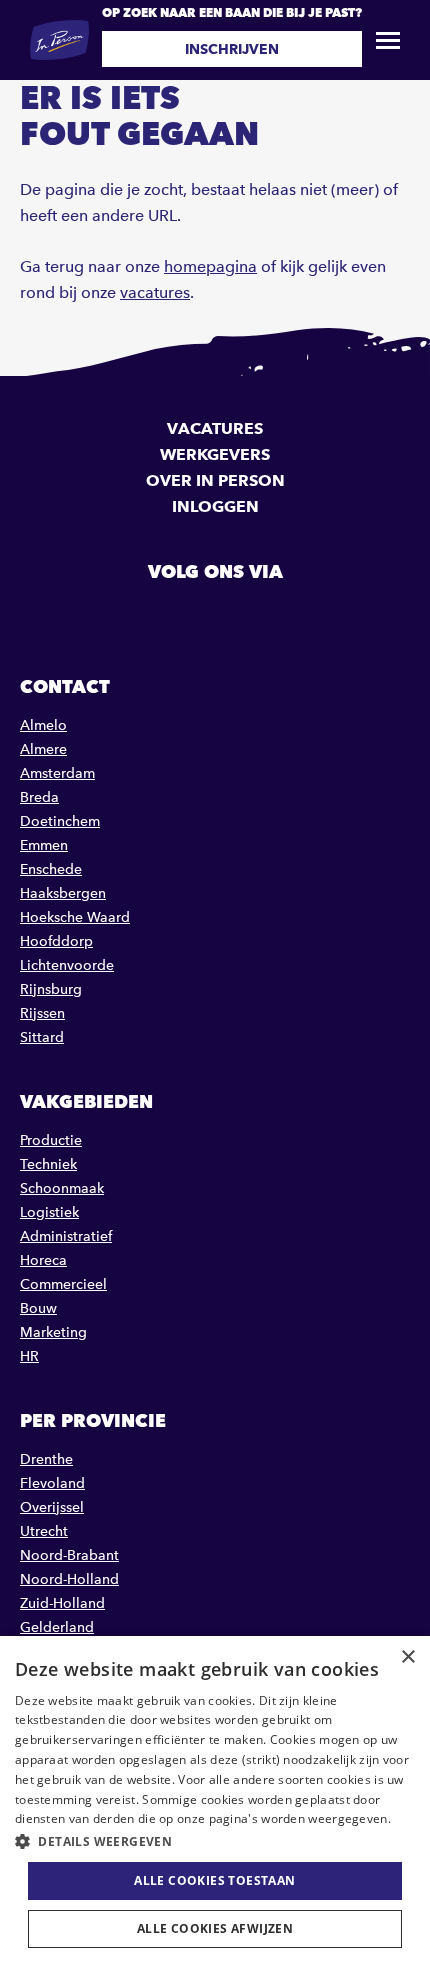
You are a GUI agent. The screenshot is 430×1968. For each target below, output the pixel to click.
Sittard (42, 1037)
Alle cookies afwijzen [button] (215, 1928)
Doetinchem (60, 821)
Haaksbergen (63, 893)
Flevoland (52, 1483)
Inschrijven (232, 49)
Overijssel (52, 1507)
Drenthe (46, 1459)
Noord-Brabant (69, 1555)
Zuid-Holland (62, 1603)
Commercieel (63, 1284)
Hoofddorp (56, 941)
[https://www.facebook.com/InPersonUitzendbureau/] (164, 617)
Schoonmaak (62, 1188)
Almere (43, 749)
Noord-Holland (69, 1579)
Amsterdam (57, 773)
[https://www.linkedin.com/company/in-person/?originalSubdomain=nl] (215, 617)
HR (29, 1356)
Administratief (66, 1236)
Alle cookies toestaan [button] (214, 1880)
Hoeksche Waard (75, 917)
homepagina (210, 266)
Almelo (43, 725)
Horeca (43, 1260)
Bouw (38, 1308)
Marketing (53, 1332)
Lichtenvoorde (67, 965)
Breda (39, 797)
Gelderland (57, 1627)
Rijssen (42, 1013)
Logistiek (49, 1212)
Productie (51, 1140)
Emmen (44, 845)
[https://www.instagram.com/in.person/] (266, 617)
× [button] (407, 1657)
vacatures (155, 292)
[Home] (59, 40)
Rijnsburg (51, 989)
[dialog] (215, 1802)
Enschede (51, 869)
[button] (215, 1841)
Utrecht (44, 1531)
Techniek (48, 1164)
